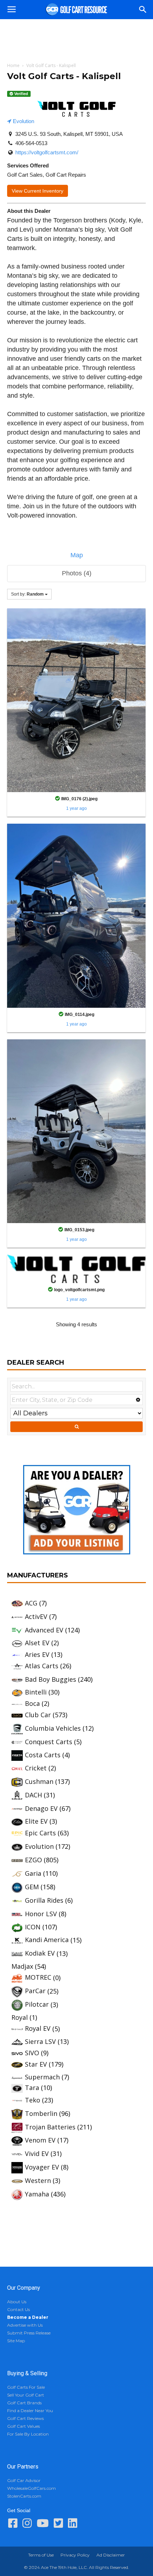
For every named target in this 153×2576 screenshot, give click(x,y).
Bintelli (36, 1692)
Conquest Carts (49, 1742)
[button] (143, 10)
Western (38, 2180)
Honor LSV (41, 1914)
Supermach (42, 2077)
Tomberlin (41, 2113)
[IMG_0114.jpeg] (76, 915)
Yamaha (37, 2194)
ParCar (35, 1991)
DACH (33, 1795)
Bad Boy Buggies (51, 1679)
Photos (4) (77, 573)
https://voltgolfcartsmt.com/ (47, 152)
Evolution (23, 121)
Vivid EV (37, 2154)
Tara (32, 2088)
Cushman (39, 1781)
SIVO (32, 2053)
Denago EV (41, 1808)
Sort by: (27, 594)
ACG (31, 1603)
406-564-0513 (31, 143)
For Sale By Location (28, 2434)
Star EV (36, 2064)
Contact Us (19, 2309)
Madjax (22, 1966)
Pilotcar (37, 2004)
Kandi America (47, 1940)
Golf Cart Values (23, 2426)
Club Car (38, 1715)
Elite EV (36, 1821)
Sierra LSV (40, 2041)
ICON (33, 1927)
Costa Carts (43, 1755)
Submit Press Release (29, 2333)
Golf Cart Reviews (25, 2418)
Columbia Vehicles (53, 1728)
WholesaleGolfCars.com (31, 2488)
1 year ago (76, 808)
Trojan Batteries (50, 2127)
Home (13, 65)
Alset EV (37, 1643)
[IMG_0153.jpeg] (76, 1131)
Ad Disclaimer (111, 2555)
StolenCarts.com (24, 2496)
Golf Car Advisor (24, 2480)
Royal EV (38, 2028)
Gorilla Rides (44, 1900)
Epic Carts (40, 1833)
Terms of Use (41, 2555)
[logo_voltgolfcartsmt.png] (76, 1268)
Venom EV (40, 2140)
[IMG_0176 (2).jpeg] (76, 700)
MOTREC (38, 1977)
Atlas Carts (42, 1666)
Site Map (16, 2341)
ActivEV (36, 1616)
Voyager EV (42, 2167)
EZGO (33, 1860)
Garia (33, 1873)
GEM (32, 1887)
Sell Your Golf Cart (26, 2395)
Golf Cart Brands (24, 2403)
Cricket (36, 1768)
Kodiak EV (40, 1953)
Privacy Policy (75, 2555)
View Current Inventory (38, 191)
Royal (20, 2017)
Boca (32, 1703)
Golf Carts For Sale (26, 2387)
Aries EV (37, 1654)
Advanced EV (44, 1630)
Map (77, 555)
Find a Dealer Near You (30, 2411)
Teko (33, 2100)
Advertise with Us (25, 2325)
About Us (17, 2302)
